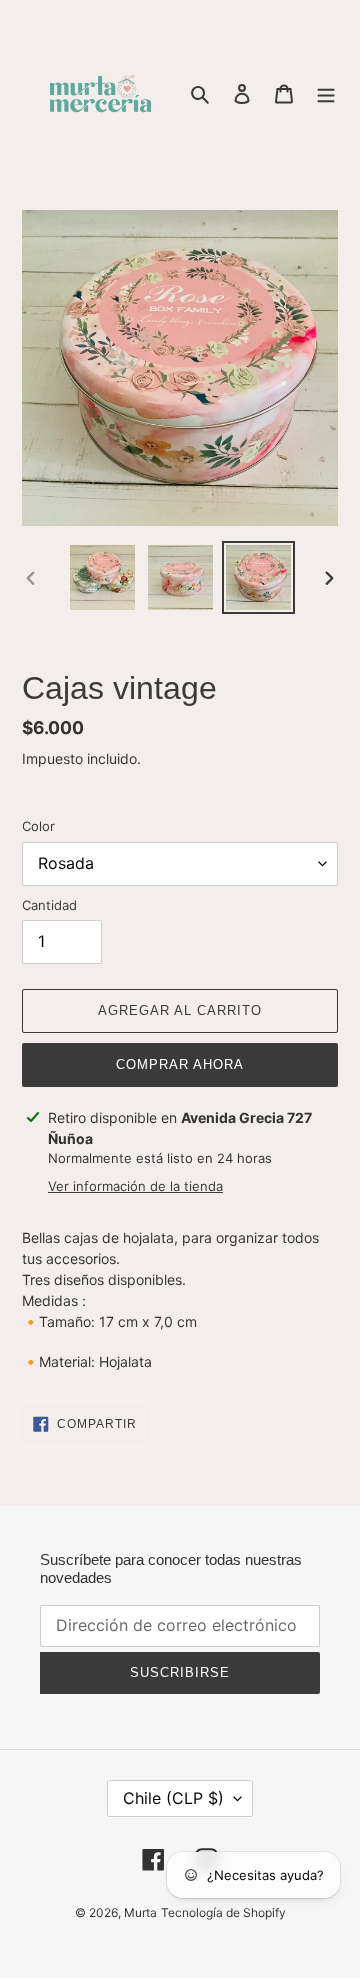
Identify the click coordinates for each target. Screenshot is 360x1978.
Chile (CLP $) (173, 1798)
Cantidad (49, 905)
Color (38, 826)
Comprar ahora (180, 1064)
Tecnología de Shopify (223, 1912)
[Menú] (326, 93)
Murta (140, 1912)
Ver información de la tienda (135, 1186)
